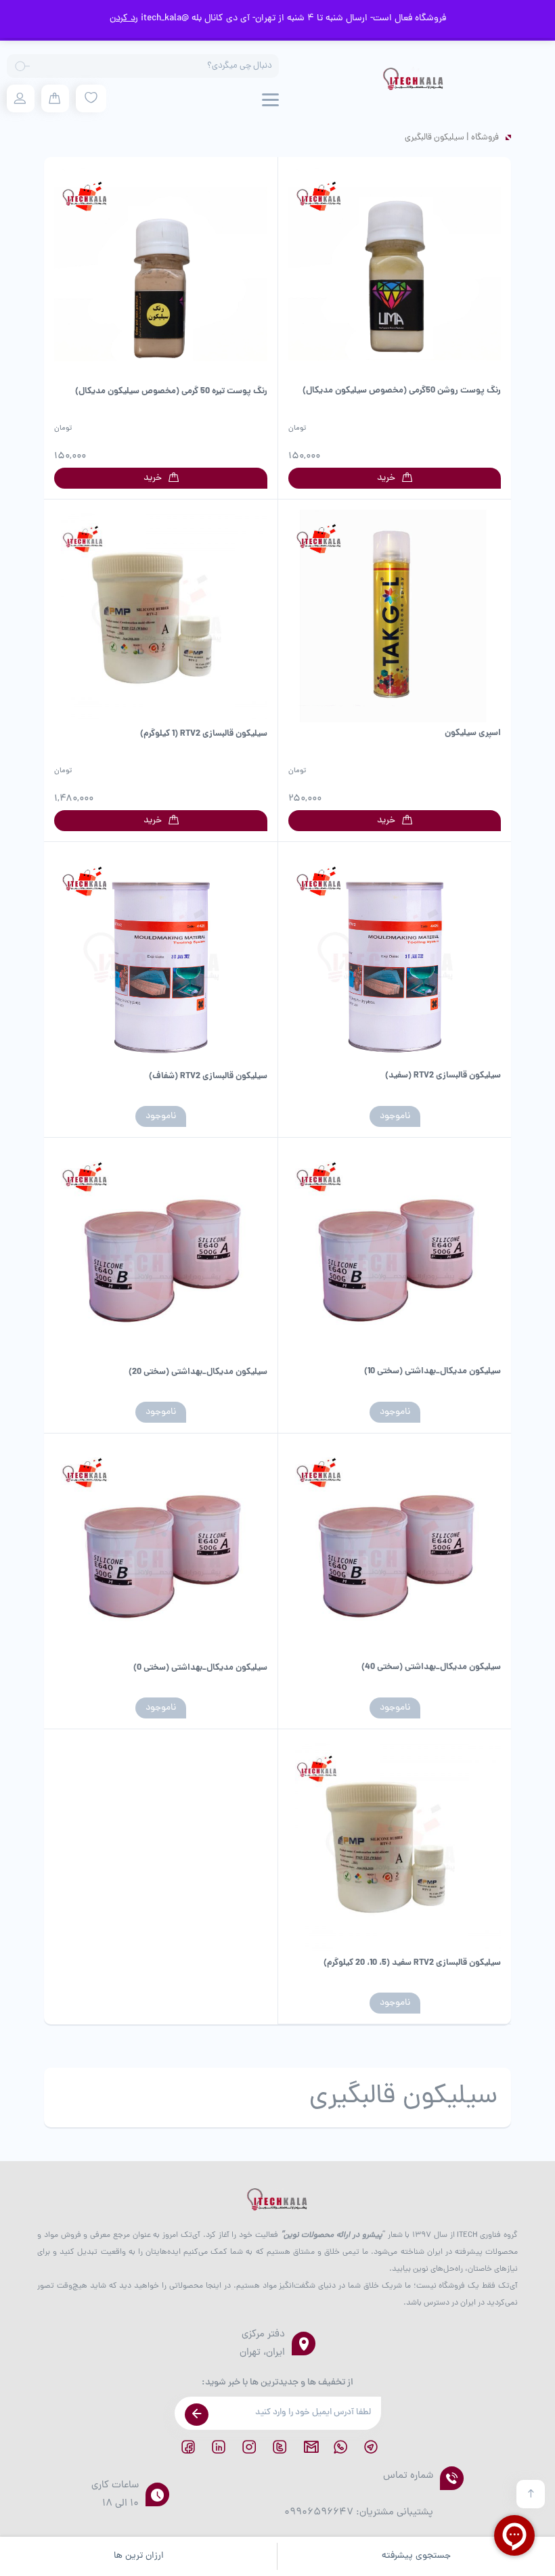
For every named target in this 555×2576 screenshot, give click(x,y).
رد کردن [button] (124, 19)
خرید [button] (386, 478)
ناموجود (395, 1116)
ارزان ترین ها (139, 2556)
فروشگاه (485, 138)
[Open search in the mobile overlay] (143, 66)
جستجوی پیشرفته (416, 2556)
